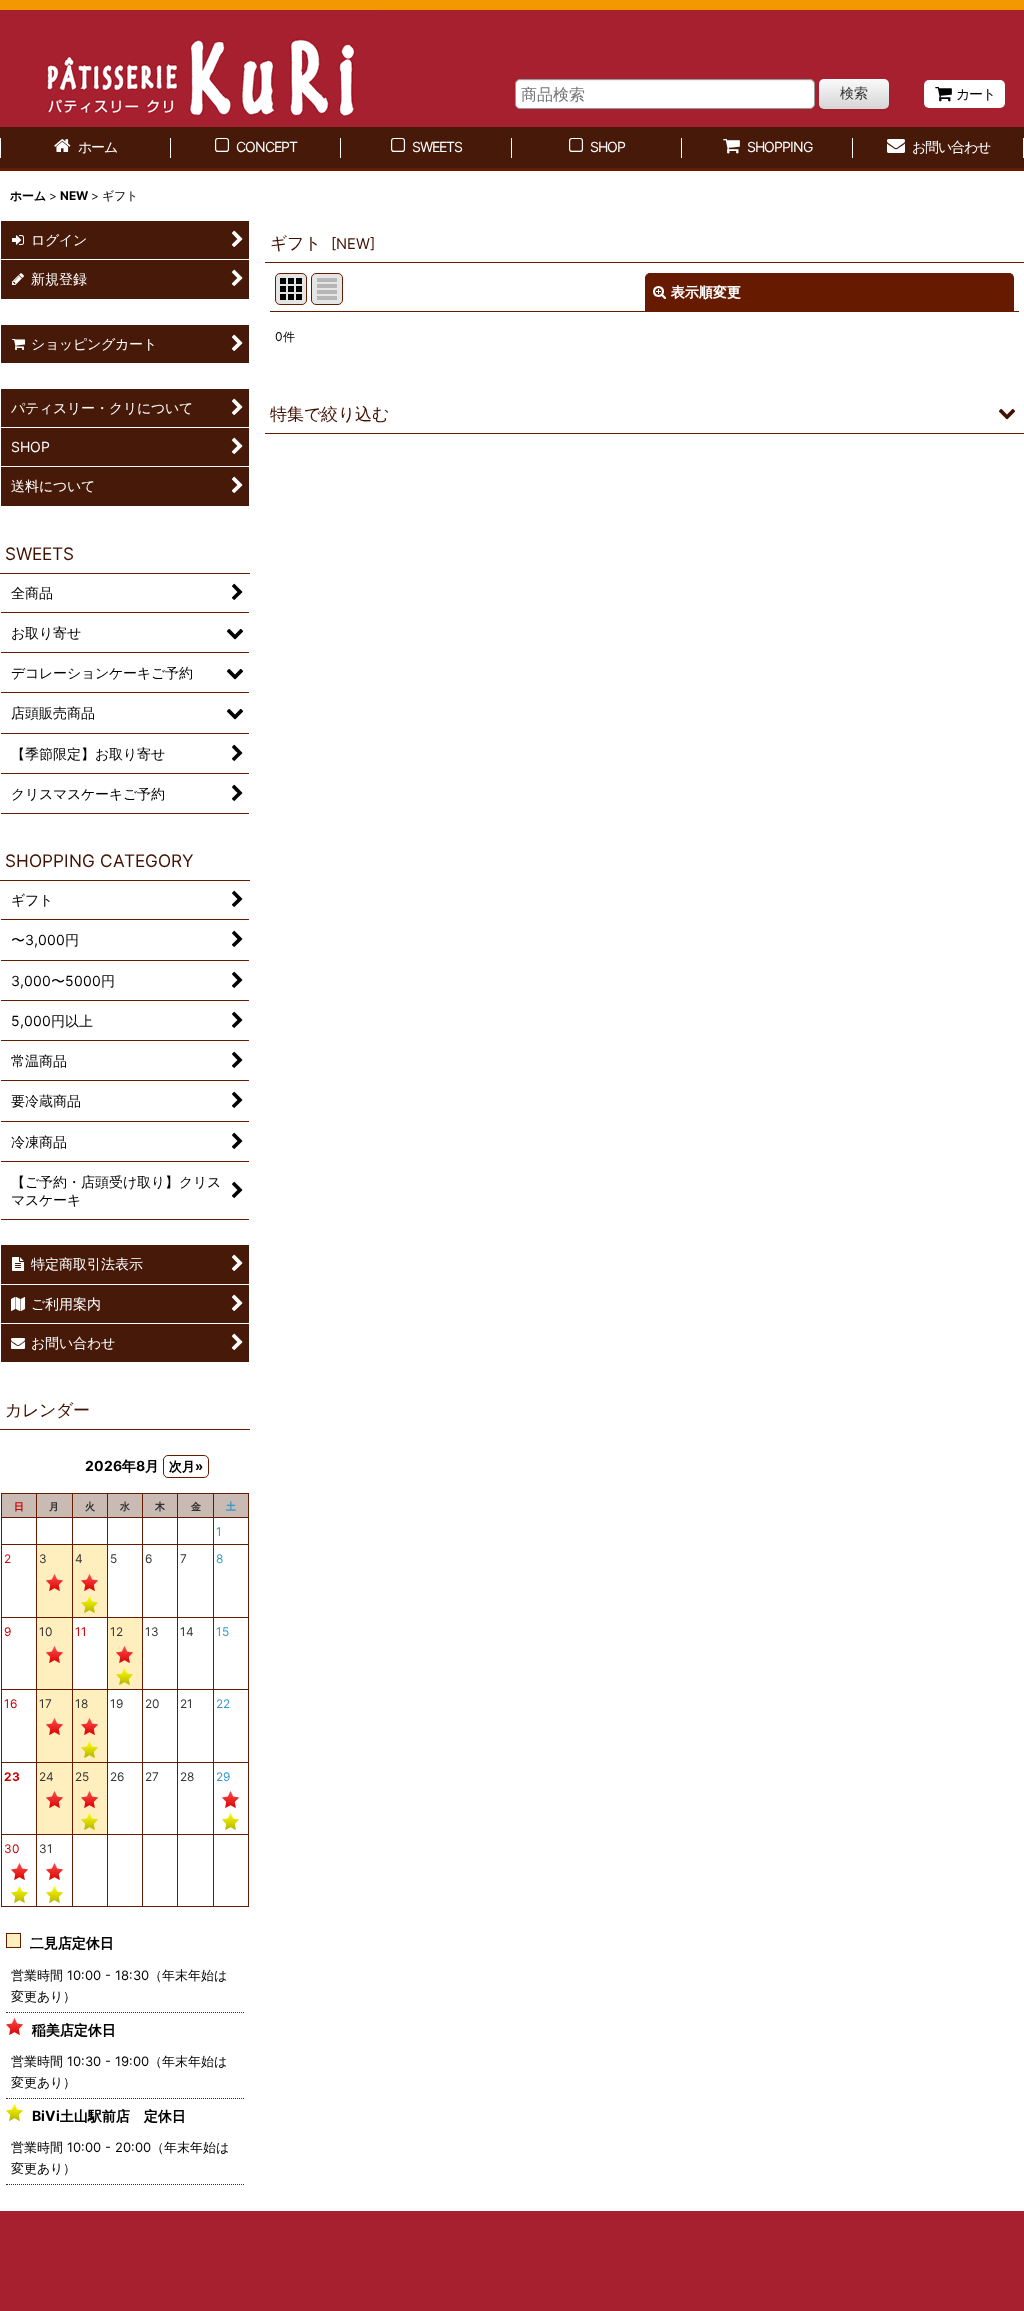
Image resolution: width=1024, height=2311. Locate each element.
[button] (644, 413)
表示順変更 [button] (706, 291)
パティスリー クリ (187, 68)
